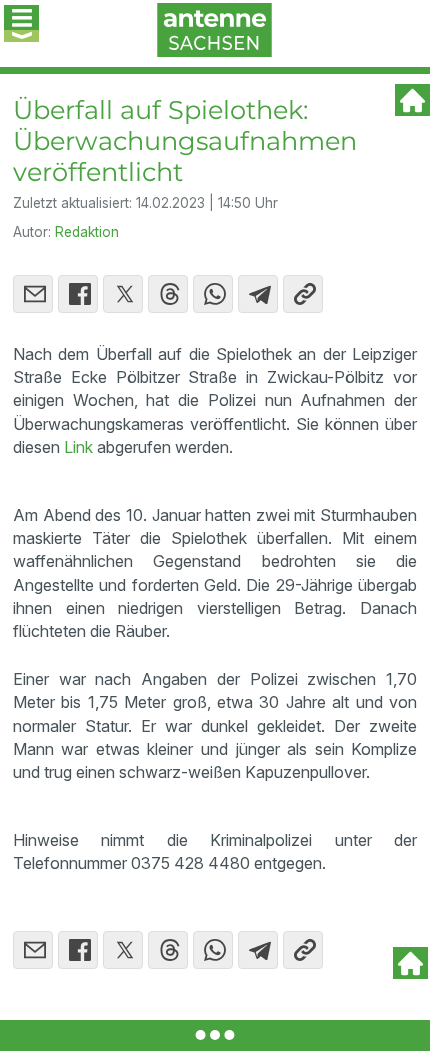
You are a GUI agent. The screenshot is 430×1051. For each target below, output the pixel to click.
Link (78, 447)
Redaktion (87, 232)
